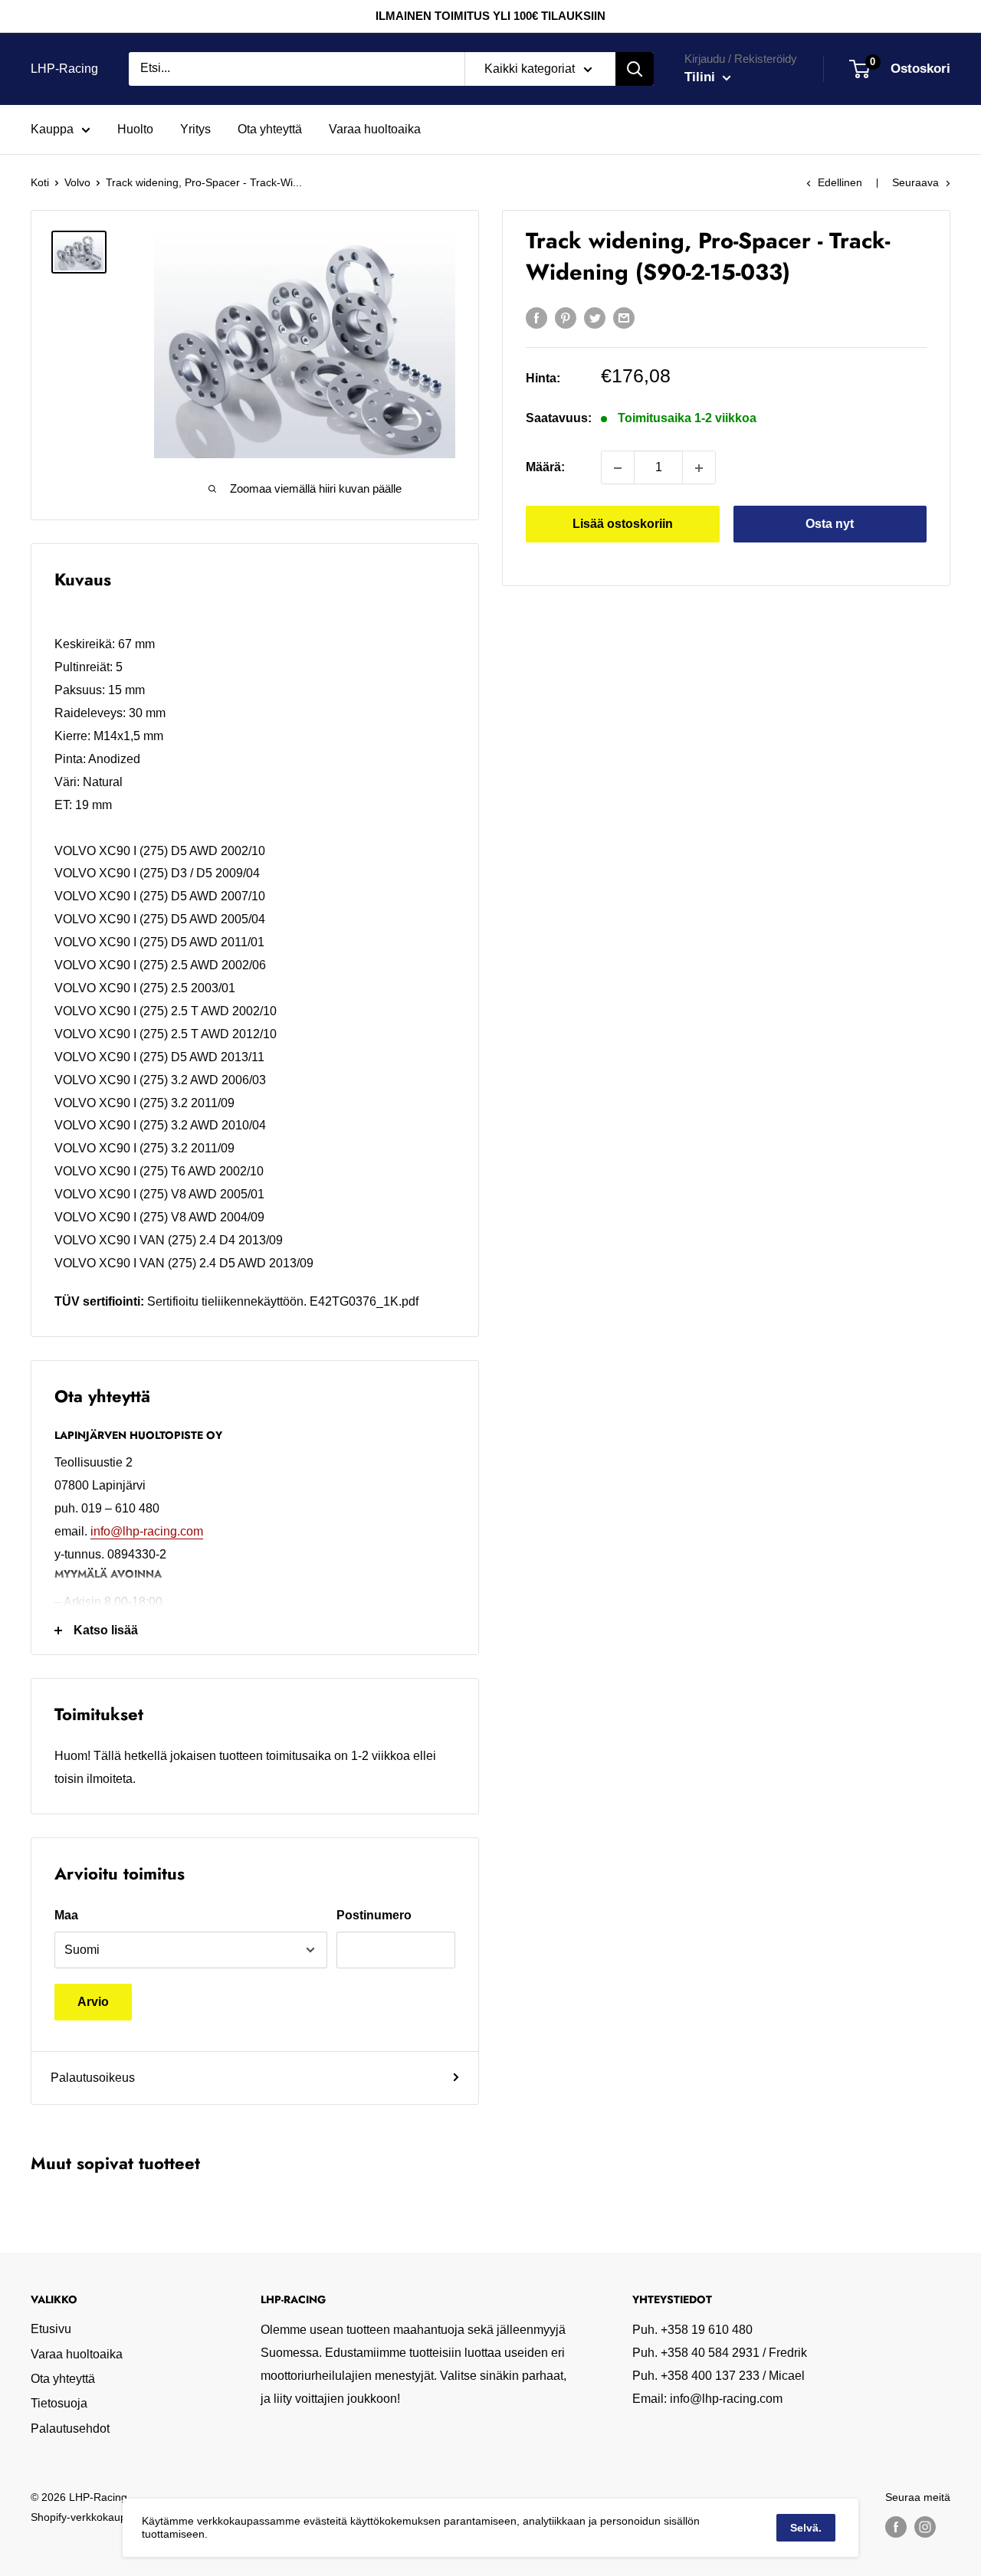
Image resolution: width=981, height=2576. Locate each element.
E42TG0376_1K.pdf (364, 1301)
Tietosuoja (59, 2403)
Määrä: (545, 468)
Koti (40, 182)
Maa (66, 1915)
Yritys (195, 129)
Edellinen (840, 182)
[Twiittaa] (595, 317)
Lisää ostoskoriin (623, 524)
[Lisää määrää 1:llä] (699, 468)
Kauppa (52, 129)
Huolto (135, 129)
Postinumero (374, 1915)
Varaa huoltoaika (375, 129)
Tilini (702, 77)
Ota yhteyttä (270, 129)
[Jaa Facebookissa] (536, 317)
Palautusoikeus (93, 2078)
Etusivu (51, 2329)
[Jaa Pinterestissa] (566, 317)
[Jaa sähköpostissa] (624, 317)
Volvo (77, 182)
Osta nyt (830, 524)
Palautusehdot (70, 2429)
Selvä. (806, 2528)
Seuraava (915, 182)
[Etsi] (635, 69)
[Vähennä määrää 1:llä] (618, 468)
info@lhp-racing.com (147, 1531)
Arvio (93, 2002)
